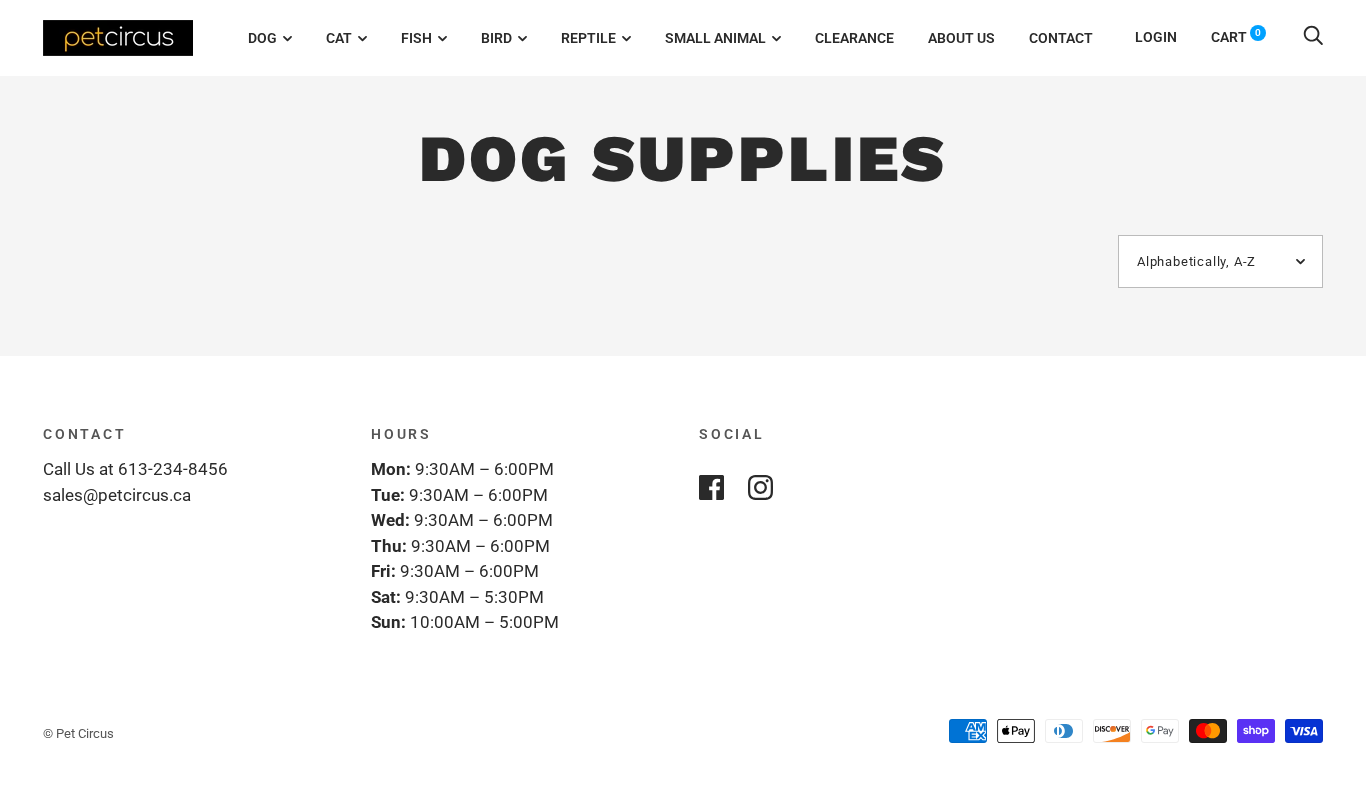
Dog (262, 38)
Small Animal (715, 38)
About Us (961, 38)
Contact (1061, 38)
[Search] (1313, 37)
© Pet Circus (78, 733)
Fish (416, 38)
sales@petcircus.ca (117, 495)
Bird (496, 38)
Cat (339, 38)
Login (1156, 37)
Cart (1236, 37)
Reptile (588, 38)
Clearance (854, 38)
